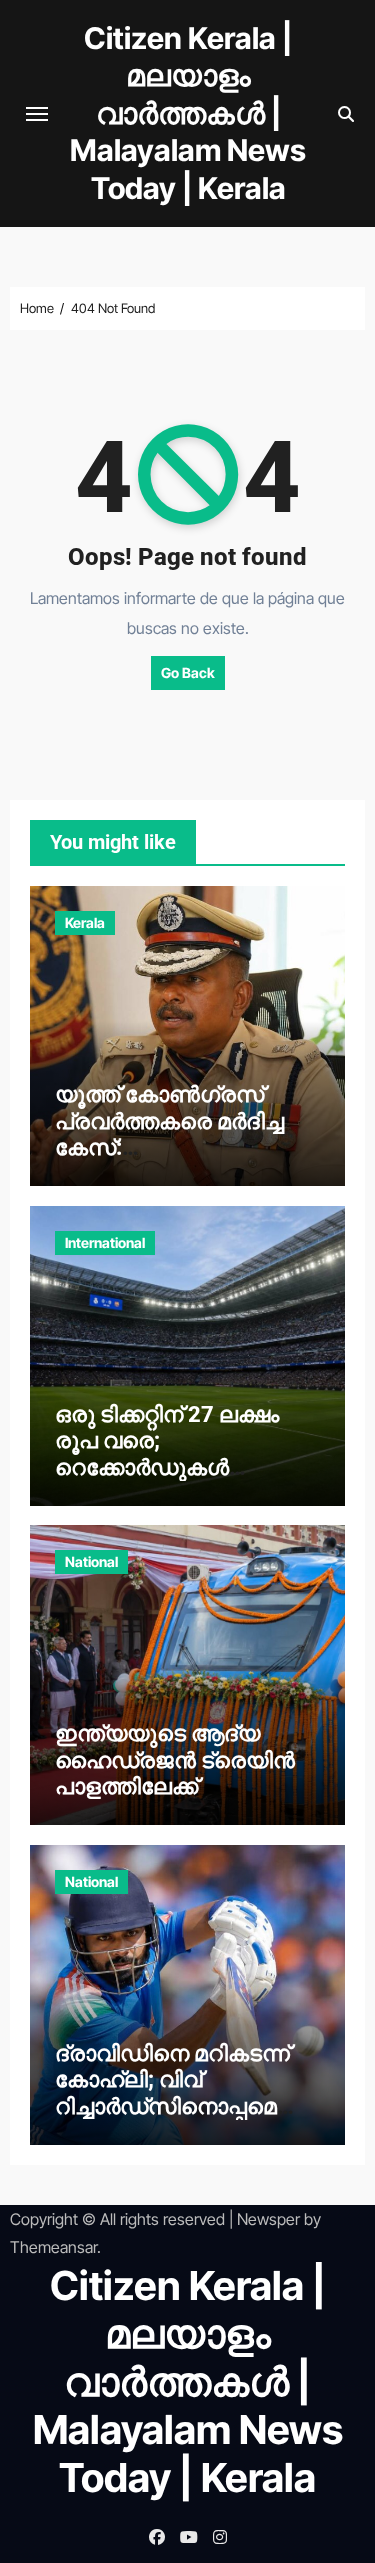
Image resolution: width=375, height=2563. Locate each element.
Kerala (85, 922)
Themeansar (53, 2247)
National (91, 1561)
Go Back (188, 672)
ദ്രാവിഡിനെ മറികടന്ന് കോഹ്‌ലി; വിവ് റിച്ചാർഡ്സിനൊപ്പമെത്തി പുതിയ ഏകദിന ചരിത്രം (186, 2093)
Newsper (268, 2219)
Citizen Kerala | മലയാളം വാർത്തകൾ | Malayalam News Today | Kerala (188, 113)
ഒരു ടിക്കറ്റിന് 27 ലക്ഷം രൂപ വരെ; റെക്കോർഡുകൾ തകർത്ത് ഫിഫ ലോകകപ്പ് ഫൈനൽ (185, 1467)
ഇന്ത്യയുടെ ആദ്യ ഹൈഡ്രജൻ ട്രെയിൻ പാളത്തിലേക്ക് (175, 1760)
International (105, 1242)
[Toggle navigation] (37, 114)
